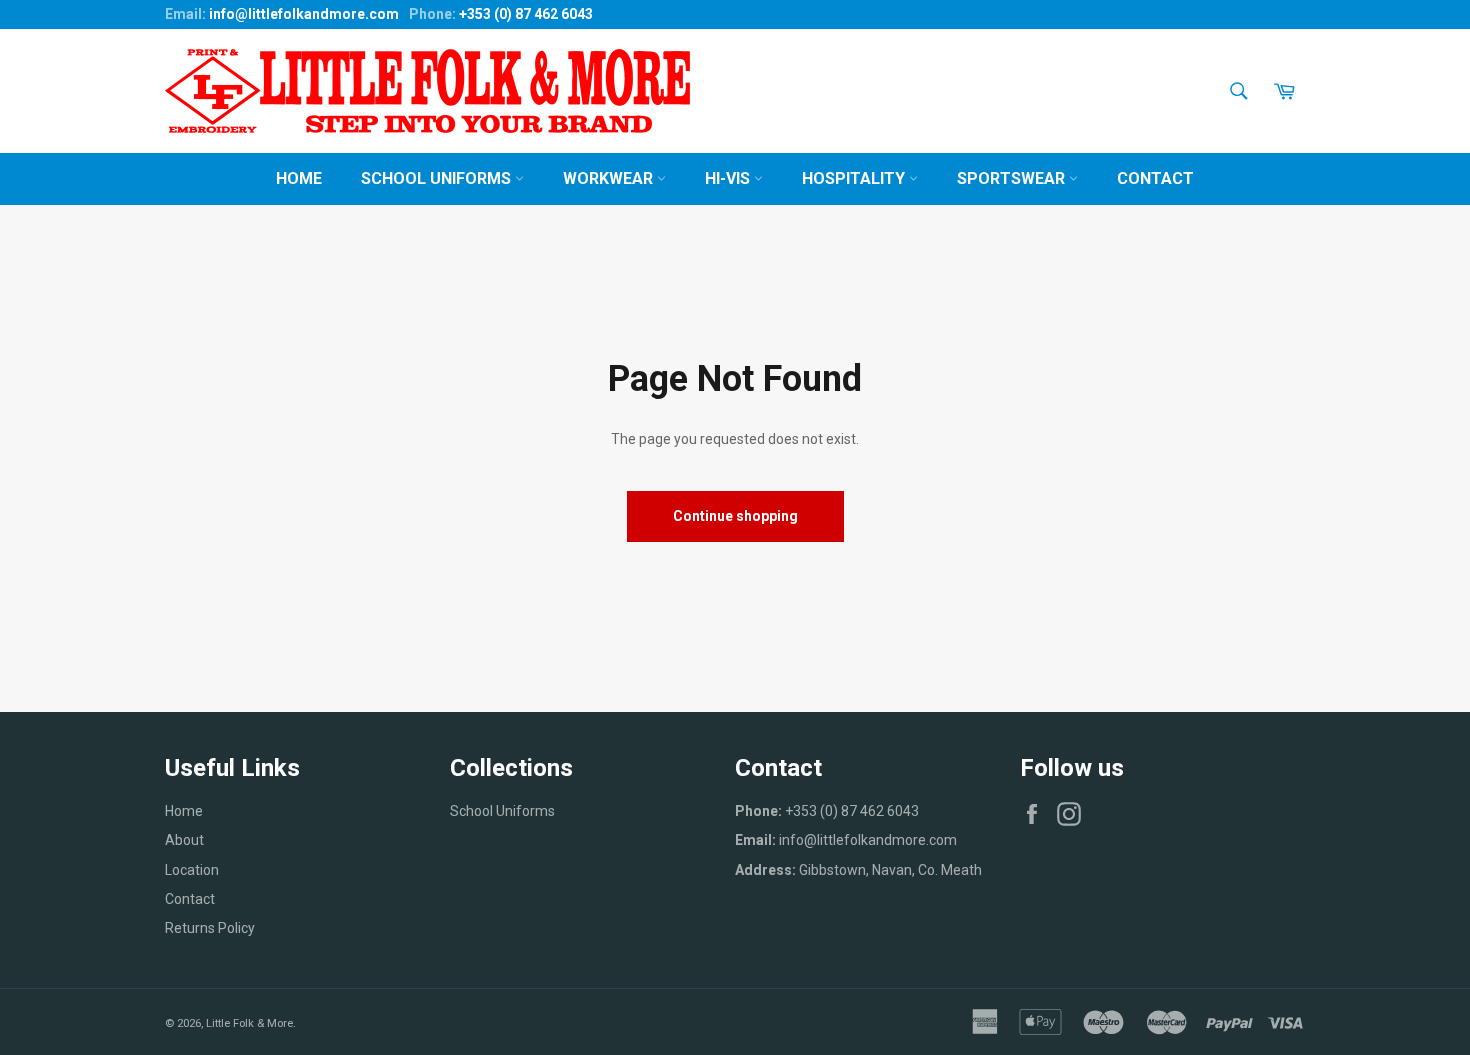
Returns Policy (210, 928)
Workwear (610, 178)
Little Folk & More (249, 1023)
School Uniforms (438, 178)
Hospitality (855, 178)
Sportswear (1013, 178)
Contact (1155, 178)
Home (299, 178)
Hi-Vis (729, 178)
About (184, 840)
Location (192, 870)
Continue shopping (735, 516)
